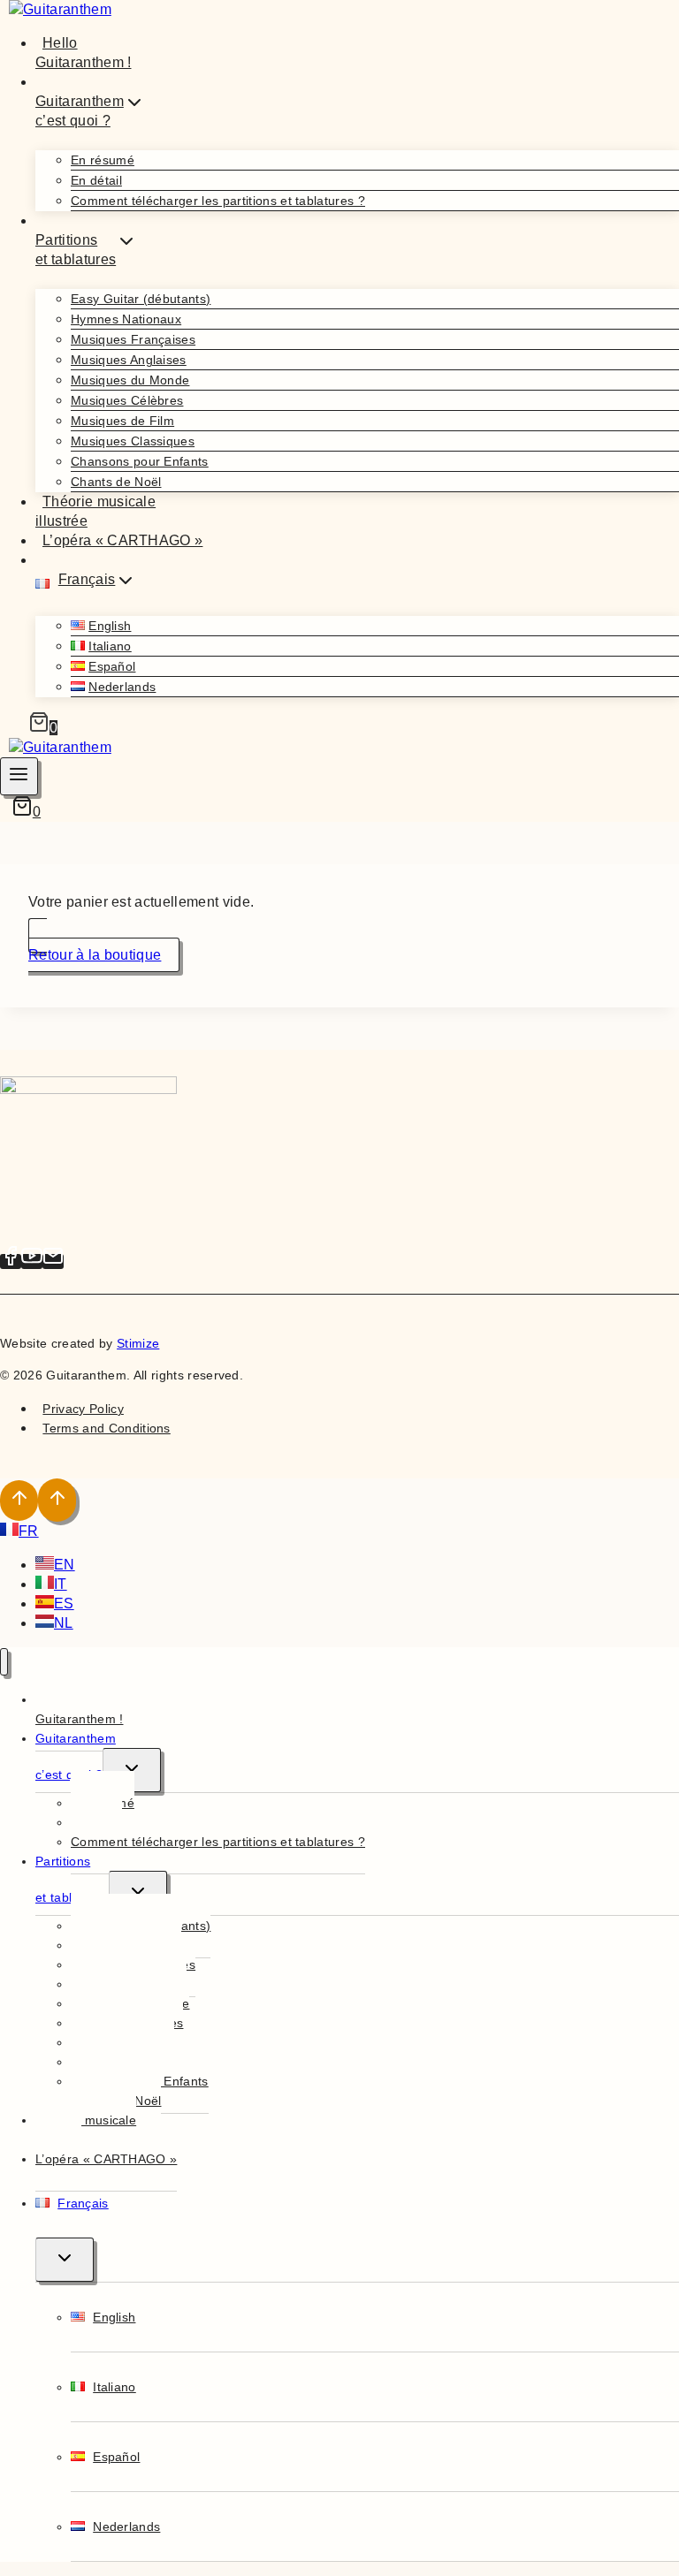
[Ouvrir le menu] (19, 776)
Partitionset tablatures (72, 1879)
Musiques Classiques (133, 441)
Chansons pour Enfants (140, 461)
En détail (96, 180)
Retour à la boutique (95, 955)
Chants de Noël (116, 482)
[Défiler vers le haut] (19, 1501)
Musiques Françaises (133, 339)
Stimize (138, 1343)
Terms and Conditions (106, 1428)
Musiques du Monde (130, 380)
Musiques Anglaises (129, 360)
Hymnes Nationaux (126, 319)
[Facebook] (11, 1261)
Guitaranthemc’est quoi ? (76, 1756)
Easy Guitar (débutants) (141, 299)
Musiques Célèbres (127, 400)
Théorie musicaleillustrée (95, 511)
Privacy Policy (83, 1409)
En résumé (103, 160)
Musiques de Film (122, 421)
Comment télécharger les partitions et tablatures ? (218, 201)
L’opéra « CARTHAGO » (122, 540)
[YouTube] (32, 1261)
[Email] (53, 1261)
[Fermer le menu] (4, 1662)
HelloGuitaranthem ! (83, 53)
